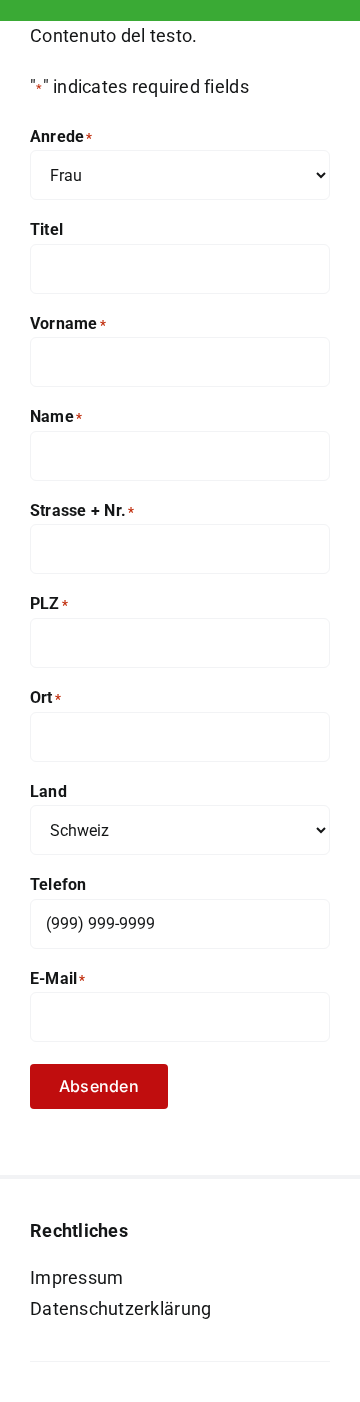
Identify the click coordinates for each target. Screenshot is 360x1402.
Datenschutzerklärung (120, 1308)
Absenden (99, 1086)
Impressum (76, 1277)
